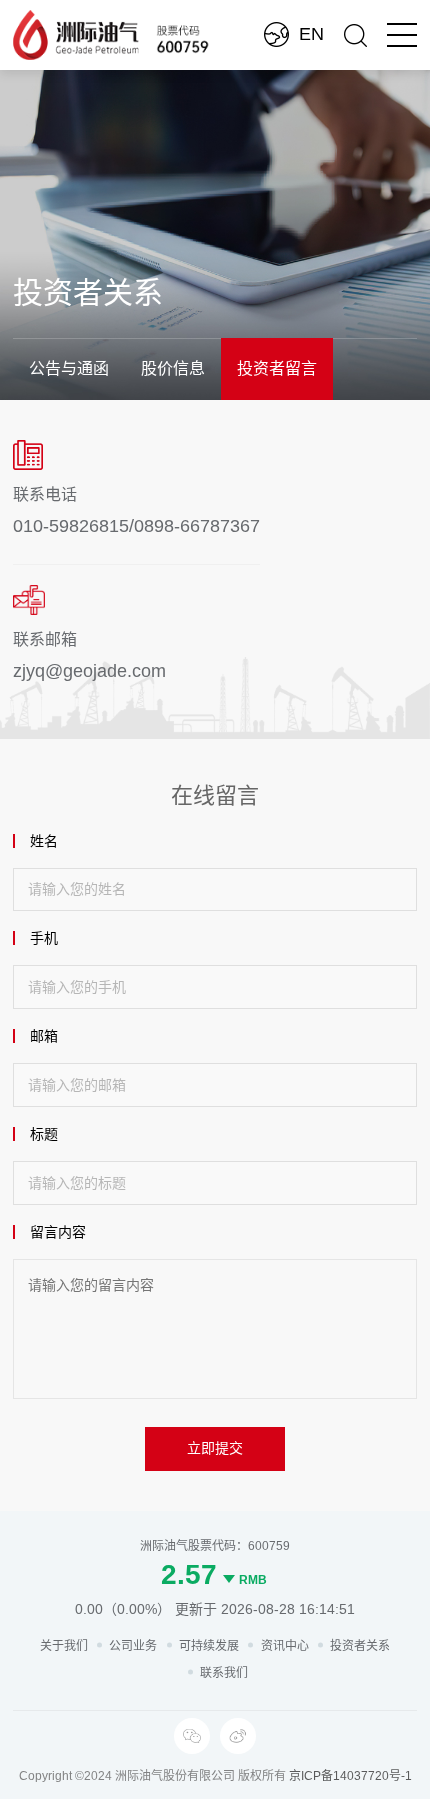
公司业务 (133, 1646)
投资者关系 (360, 1646)
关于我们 (64, 1646)
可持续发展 (209, 1646)
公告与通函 (69, 368)
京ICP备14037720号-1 (350, 1776)
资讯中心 (285, 1646)
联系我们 (224, 1673)
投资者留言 (277, 368)
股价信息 (173, 368)
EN (311, 34)
